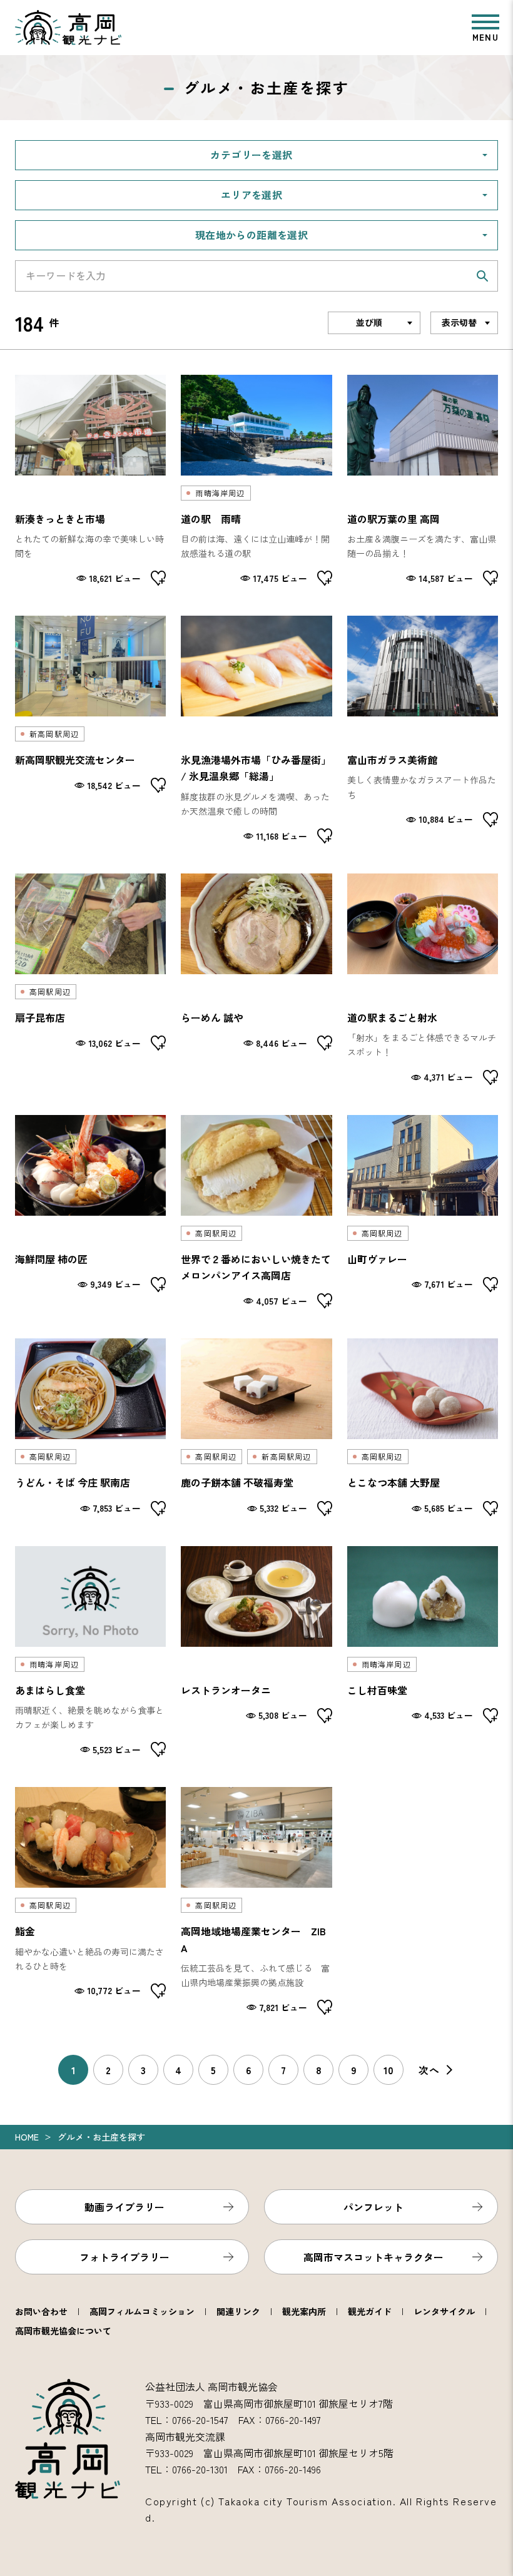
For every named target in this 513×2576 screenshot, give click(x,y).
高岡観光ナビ (68, 28)
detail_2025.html (256, 1652)
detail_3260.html (423, 979)
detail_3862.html (423, 1212)
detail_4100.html (90, 979)
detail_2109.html (90, 730)
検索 (482, 276)
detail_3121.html (423, 481)
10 (389, 2070)
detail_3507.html (90, 1901)
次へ (429, 2070)
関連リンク (238, 2311)
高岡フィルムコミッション (142, 2311)
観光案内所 (304, 2311)
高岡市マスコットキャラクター (373, 2257)
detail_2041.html (90, 1212)
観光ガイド (370, 2311)
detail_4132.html (90, 1652)
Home (27, 2137)
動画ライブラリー (124, 2207)
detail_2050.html (90, 1427)
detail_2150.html (256, 1427)
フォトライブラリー (124, 2257)
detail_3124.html (256, 730)
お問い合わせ (41, 2311)
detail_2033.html (256, 1212)
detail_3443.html (256, 481)
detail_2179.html (256, 979)
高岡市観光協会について (63, 2331)
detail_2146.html (423, 1427)
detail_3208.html (256, 1901)
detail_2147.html (423, 1652)
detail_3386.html (90, 481)
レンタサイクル (444, 2311)
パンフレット (373, 2207)
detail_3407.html (423, 730)
